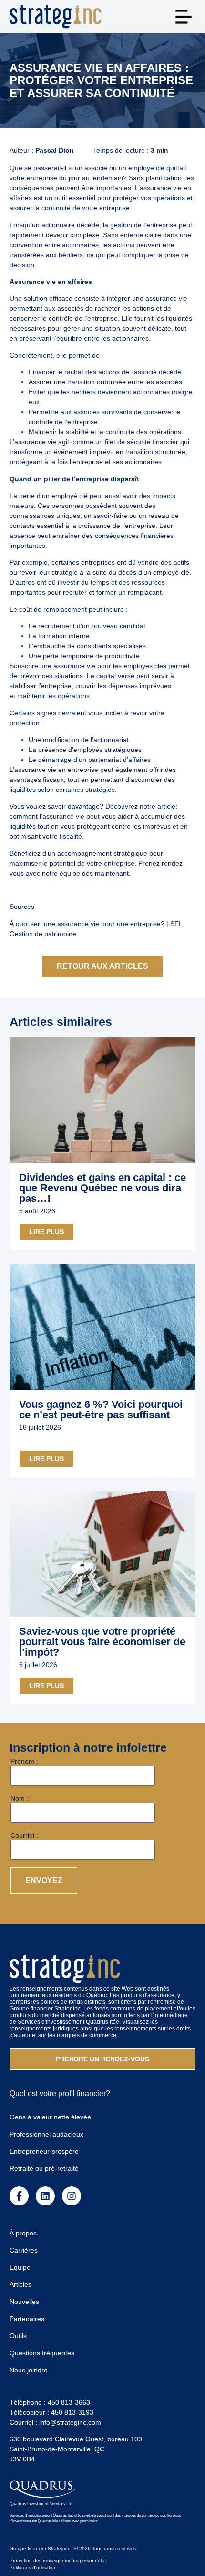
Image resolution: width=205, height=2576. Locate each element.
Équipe (20, 2267)
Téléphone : (50, 2402)
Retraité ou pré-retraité (44, 2168)
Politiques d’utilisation (33, 2568)
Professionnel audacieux (46, 2134)
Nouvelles (24, 2302)
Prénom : (24, 1761)
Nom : (20, 1798)
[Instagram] (72, 2196)
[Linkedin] (45, 2196)
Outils (18, 2336)
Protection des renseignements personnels (57, 2561)
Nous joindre (29, 2370)
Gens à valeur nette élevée (50, 2117)
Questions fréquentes (42, 2353)
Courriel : (24, 1835)
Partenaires (27, 2319)
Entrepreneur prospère (44, 2151)
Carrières (24, 2250)
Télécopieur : (51, 2412)
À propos (23, 2233)
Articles (20, 2284)
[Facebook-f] (19, 2196)
